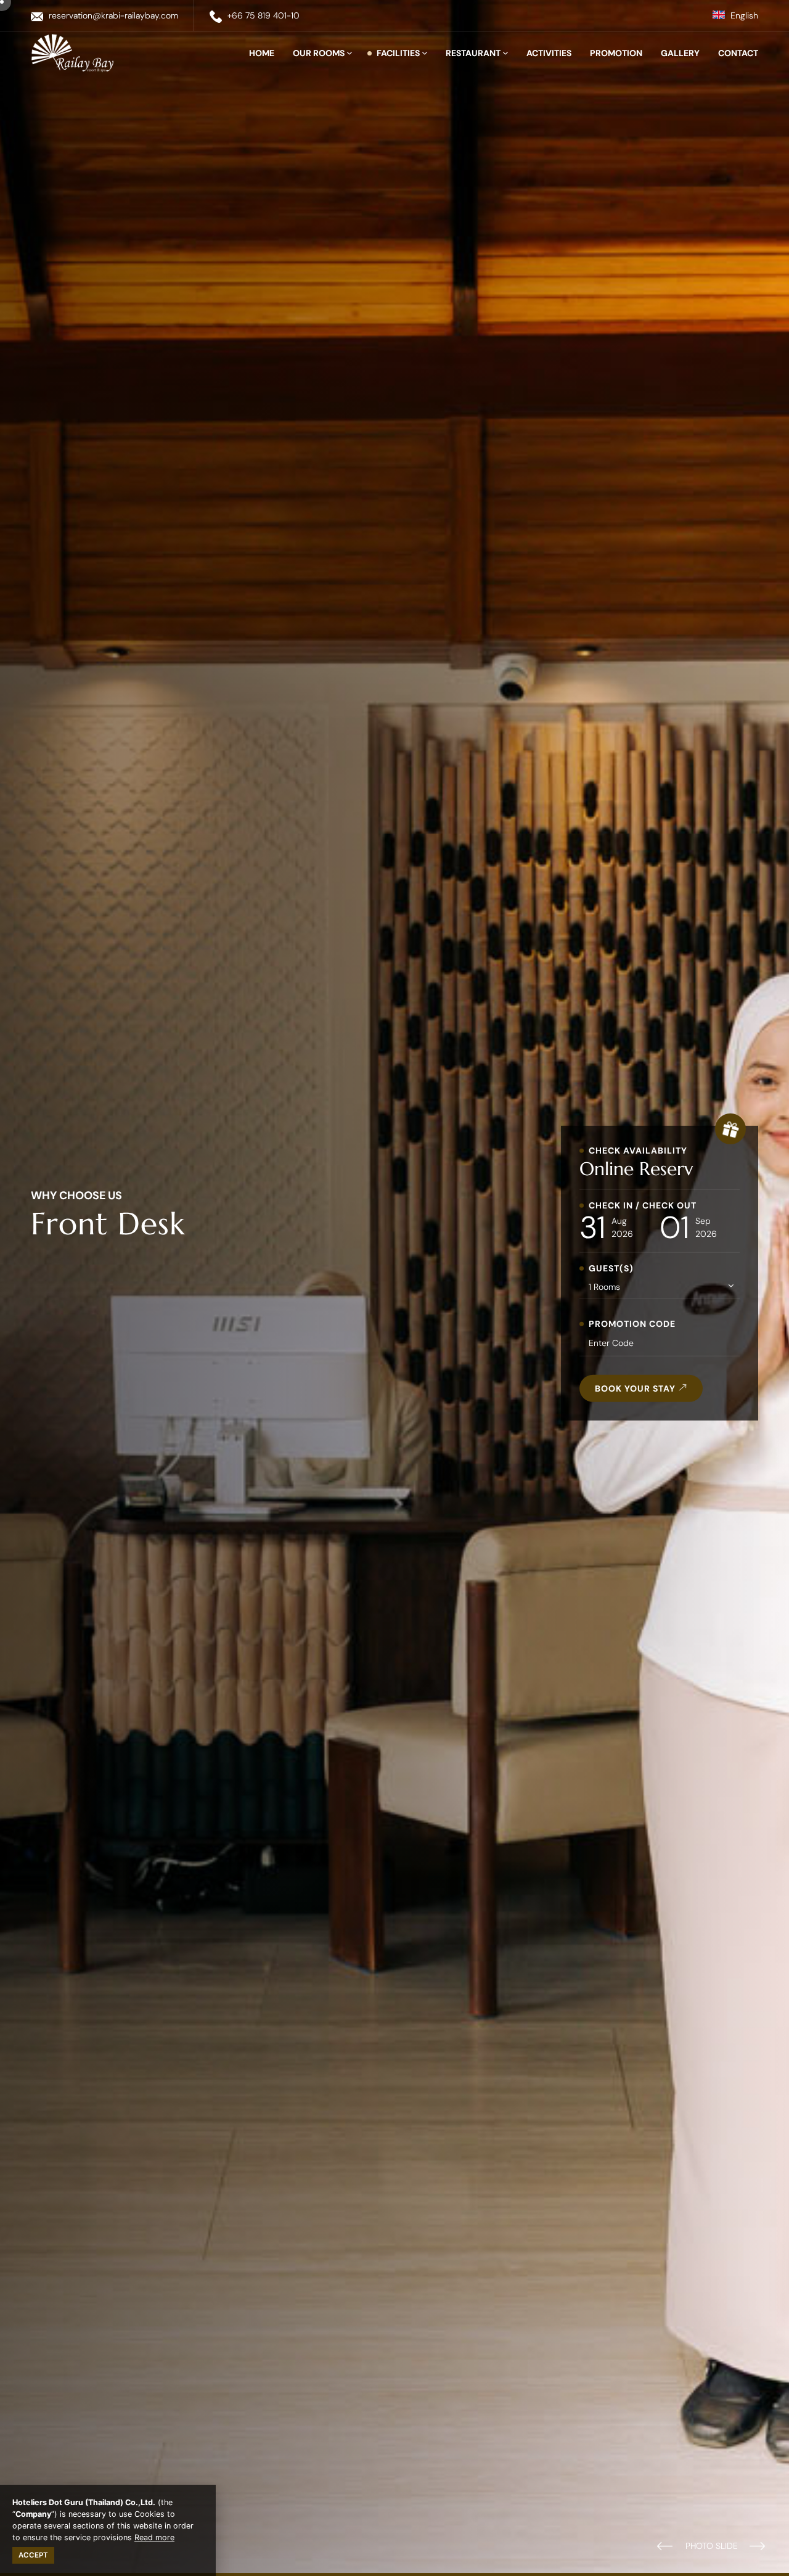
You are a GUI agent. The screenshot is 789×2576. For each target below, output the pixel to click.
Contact (738, 53)
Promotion (616, 53)
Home (262, 53)
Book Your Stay (636, 1388)
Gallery (680, 53)
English (743, 15)
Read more (154, 2537)
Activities (549, 53)
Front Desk (108, 1223)
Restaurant (474, 53)
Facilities (399, 53)
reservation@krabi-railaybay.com (113, 15)
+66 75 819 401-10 (264, 15)
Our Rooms (320, 53)
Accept (33, 2555)
